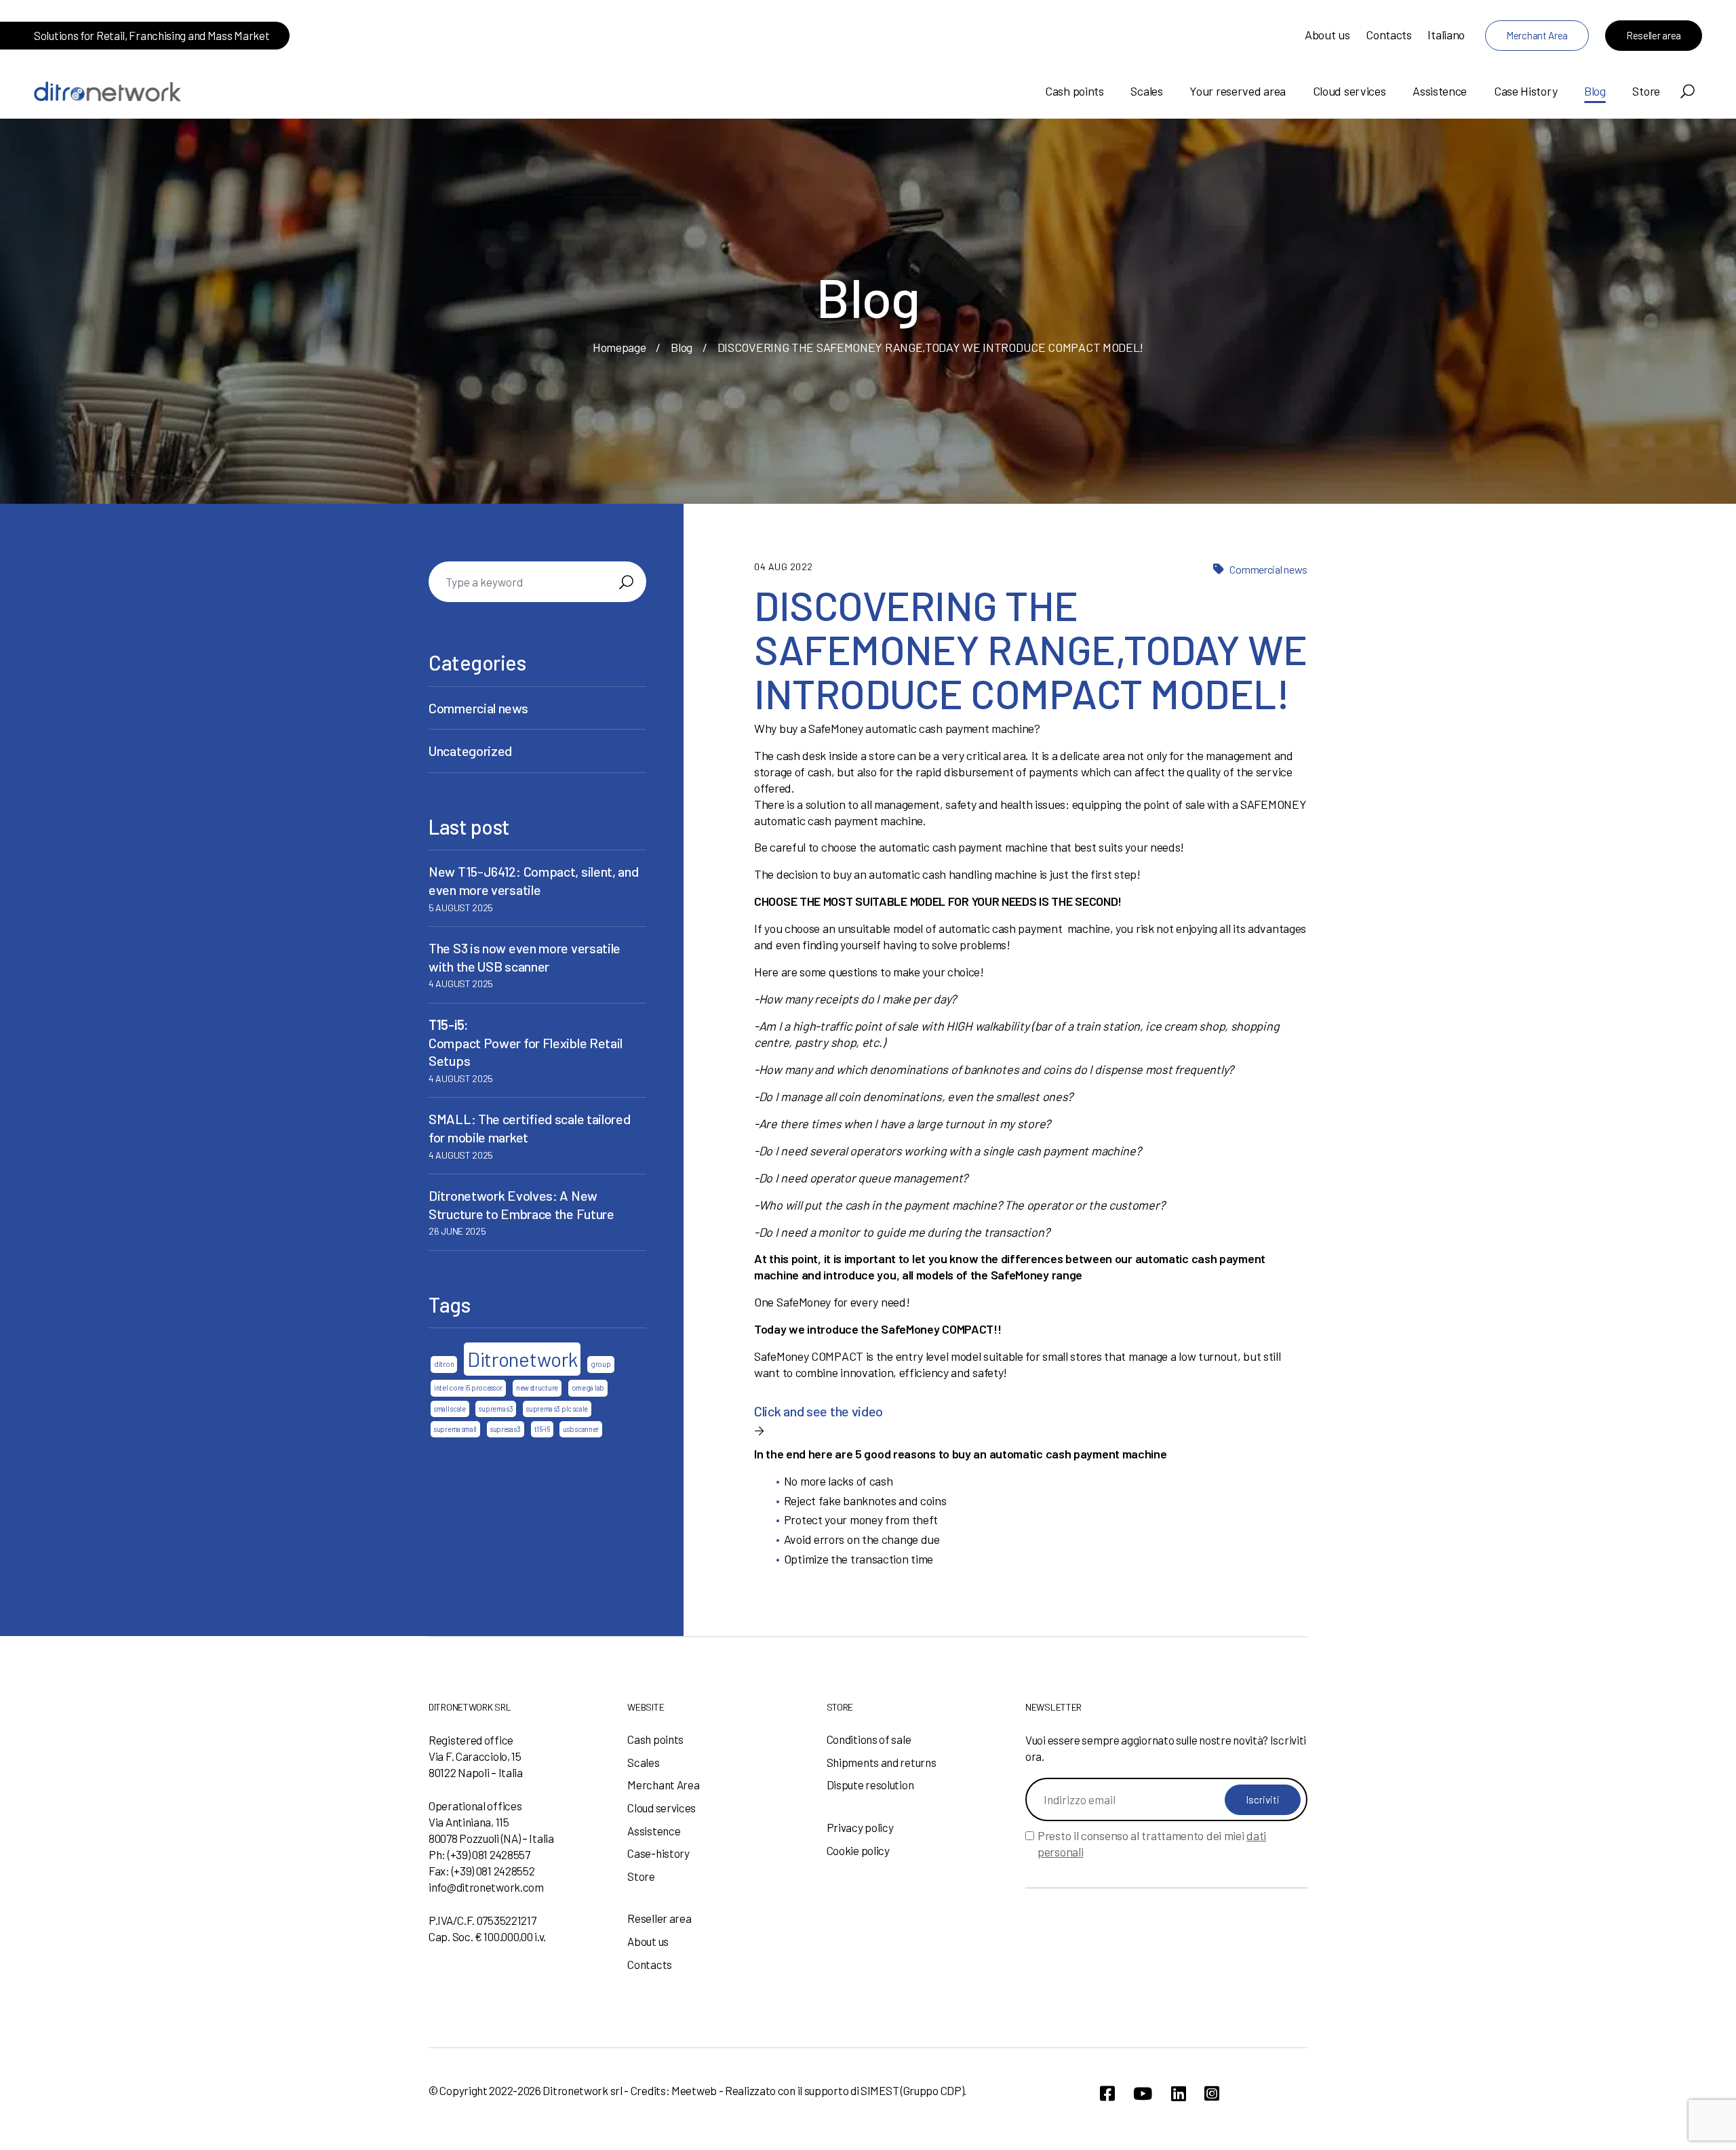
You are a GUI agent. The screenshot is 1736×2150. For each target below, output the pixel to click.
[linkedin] (1179, 2093)
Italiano (1446, 35)
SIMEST (880, 2090)
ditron (444, 1364)
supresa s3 (506, 1429)
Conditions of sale (869, 1739)
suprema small (455, 1429)
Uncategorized (470, 751)
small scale (450, 1409)
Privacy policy (860, 1827)
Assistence (1440, 91)
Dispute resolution (870, 1785)
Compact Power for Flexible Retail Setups (526, 1042)
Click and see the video (818, 1411)
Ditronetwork (522, 1359)
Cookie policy (858, 1850)
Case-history (658, 1853)
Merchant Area (1537, 35)
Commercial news (1268, 569)
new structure (537, 1388)
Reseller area (1654, 35)
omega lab (588, 1388)
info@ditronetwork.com (486, 1887)
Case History (1525, 91)
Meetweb (694, 2090)
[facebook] (1107, 2093)
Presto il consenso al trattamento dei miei (1152, 1844)
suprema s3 (496, 1409)
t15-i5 (542, 1429)
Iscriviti (1263, 1799)
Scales (1146, 91)
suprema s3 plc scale (557, 1409)
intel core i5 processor (468, 1388)
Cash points (1074, 91)
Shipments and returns (882, 1762)
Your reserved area (1238, 91)
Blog (1595, 91)
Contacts (1389, 35)
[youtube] (1143, 2093)
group (601, 1364)
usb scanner (581, 1429)
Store (1646, 91)
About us (1327, 35)
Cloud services (1349, 91)
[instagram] (1212, 2093)
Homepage (619, 347)
